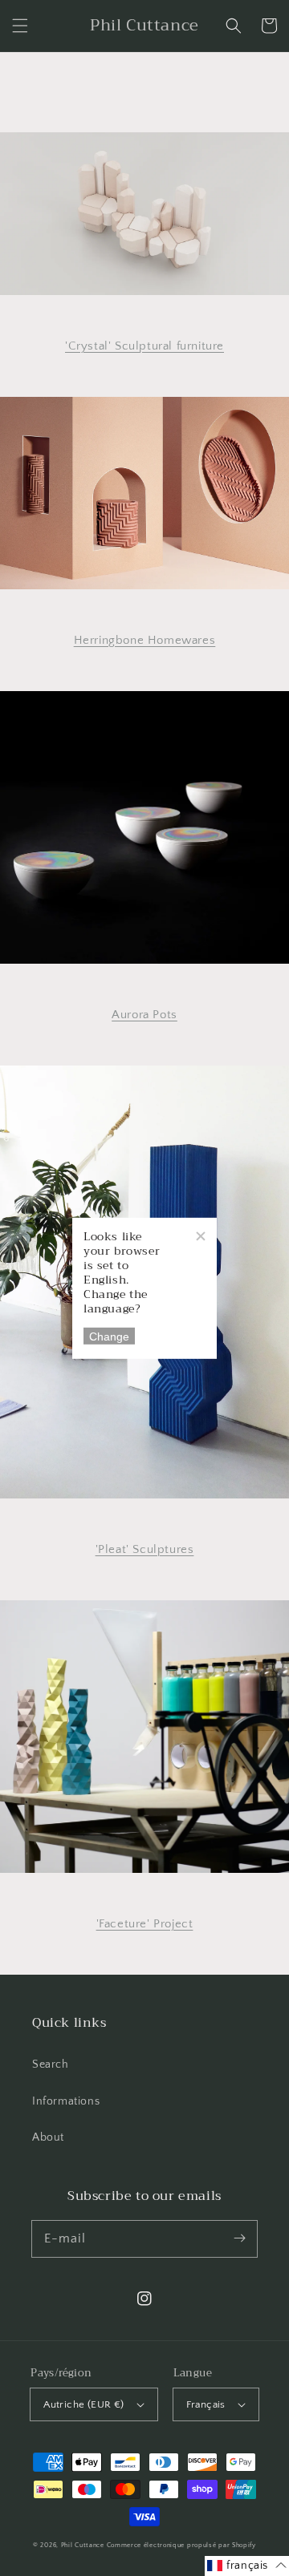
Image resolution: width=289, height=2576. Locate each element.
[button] (20, 26)
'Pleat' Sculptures (145, 1549)
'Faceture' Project (145, 1924)
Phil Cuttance (84, 2545)
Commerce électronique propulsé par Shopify (181, 2545)
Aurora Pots (144, 1015)
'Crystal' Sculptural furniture (144, 346)
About (48, 2137)
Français (206, 2404)
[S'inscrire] (239, 2238)
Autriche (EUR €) (83, 2404)
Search (51, 2064)
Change (109, 1336)
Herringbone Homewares (145, 640)
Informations (66, 2101)
